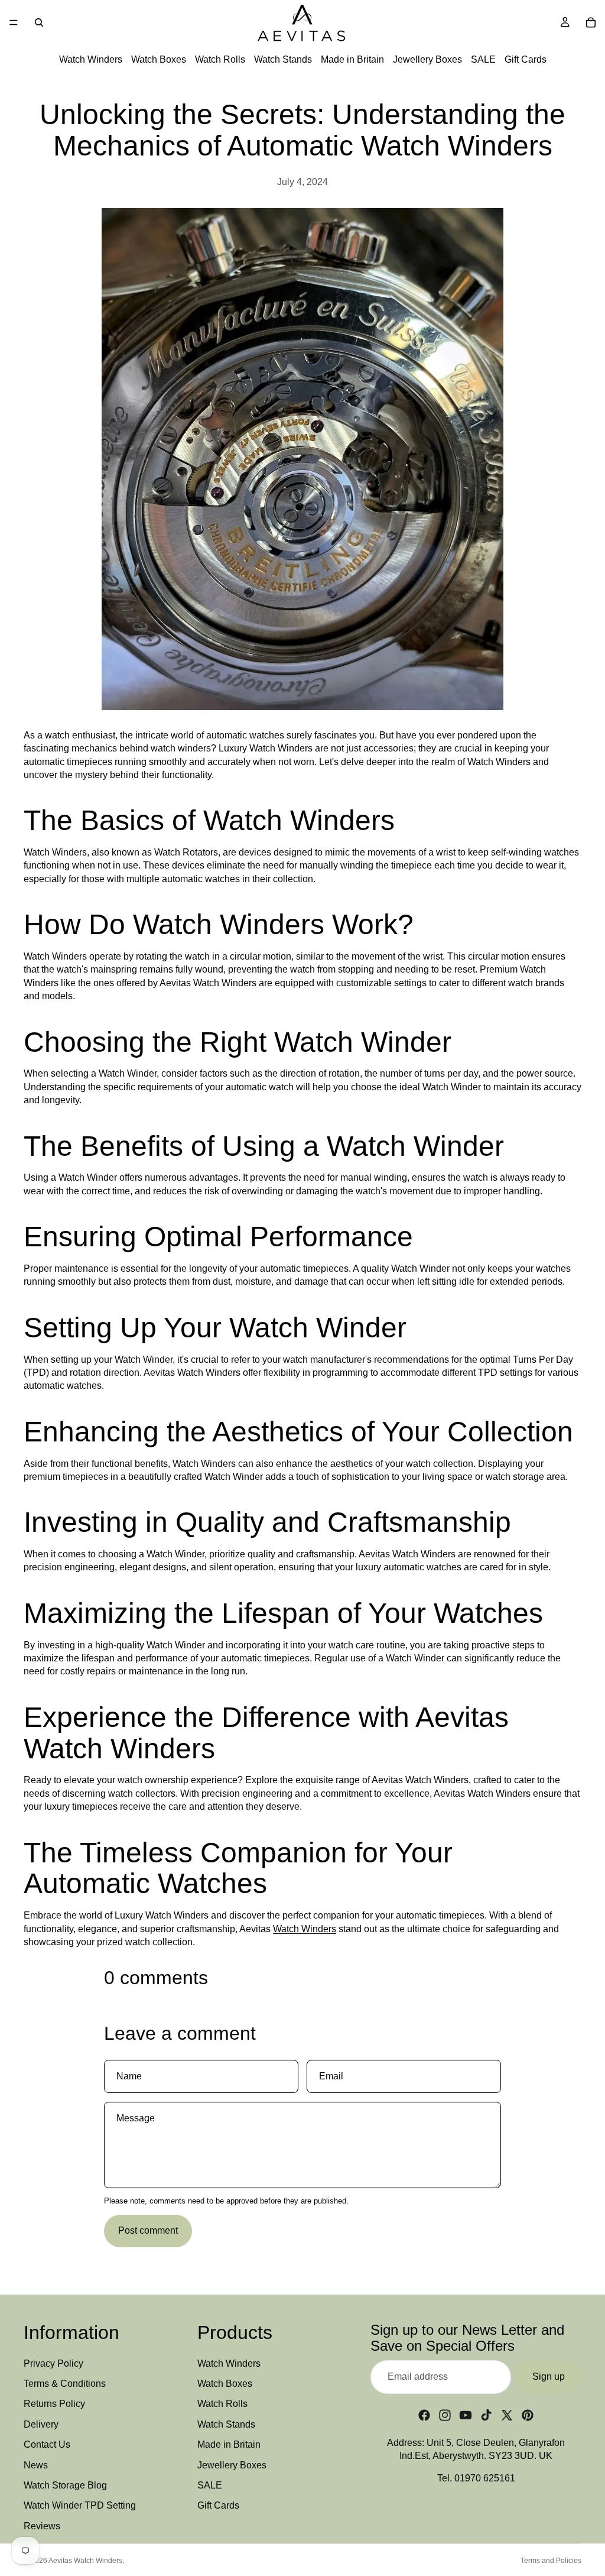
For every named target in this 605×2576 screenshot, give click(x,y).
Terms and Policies (551, 2561)
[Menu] (14, 22)
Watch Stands (283, 59)
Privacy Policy (53, 2363)
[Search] (39, 22)
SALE (483, 59)
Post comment (148, 2230)
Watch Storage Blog (65, 2485)
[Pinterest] (528, 2415)
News (36, 2465)
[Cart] (591, 22)
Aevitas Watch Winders (85, 2561)
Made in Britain (352, 59)
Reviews (42, 2525)
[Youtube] (466, 2415)
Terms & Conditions (65, 2383)
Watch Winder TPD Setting (80, 2505)
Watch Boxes (159, 59)
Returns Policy (54, 2404)
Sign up (549, 2376)
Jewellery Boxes (427, 59)
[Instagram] (445, 2415)
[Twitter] (507, 2415)
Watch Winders (91, 59)
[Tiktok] (486, 2415)
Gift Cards (526, 59)
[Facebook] (424, 2415)
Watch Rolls (220, 59)
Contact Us (47, 2444)
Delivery (41, 2424)
